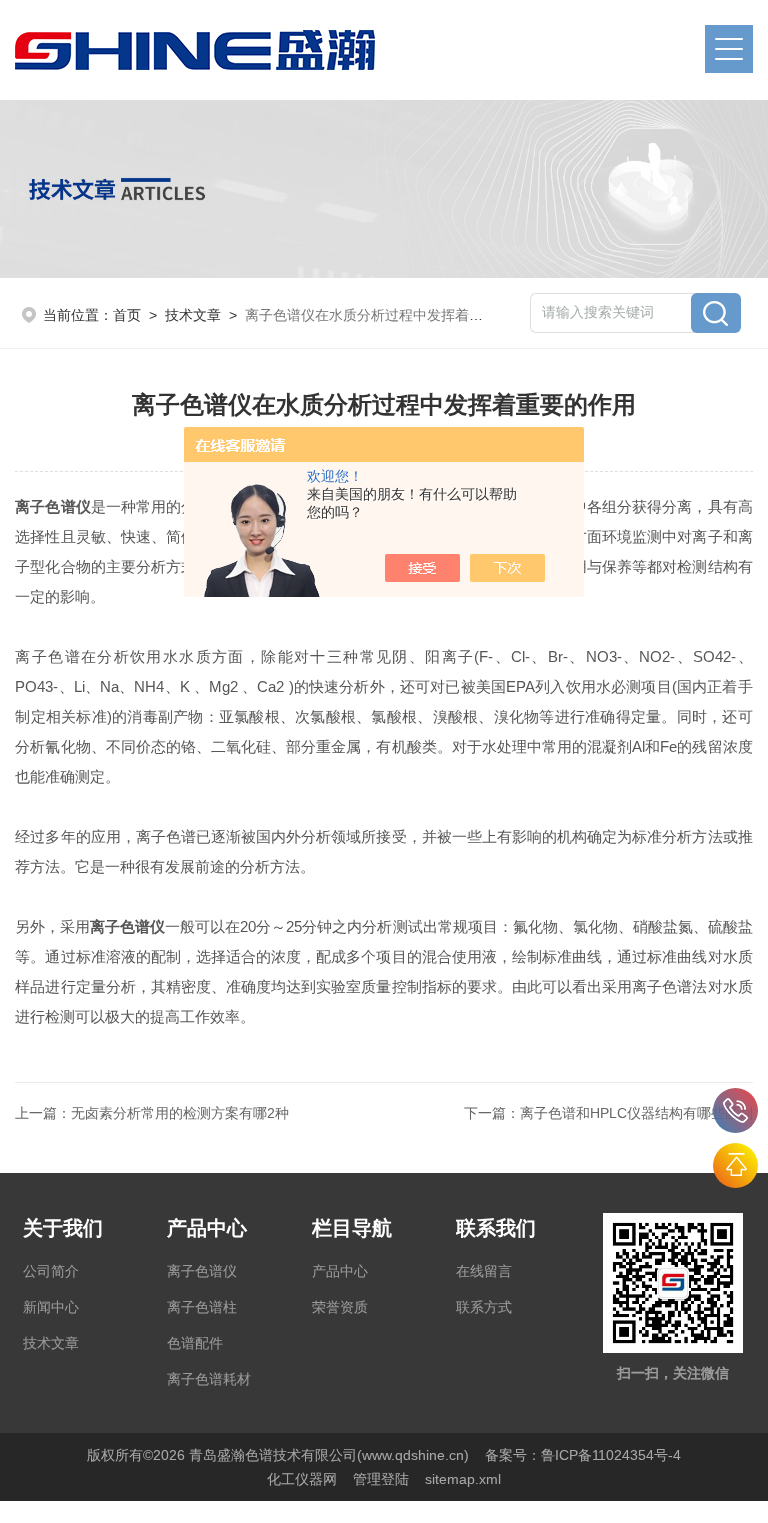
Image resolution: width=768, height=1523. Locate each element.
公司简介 (51, 1271)
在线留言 (484, 1271)
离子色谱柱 (202, 1307)
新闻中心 (51, 1307)
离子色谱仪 (202, 1271)
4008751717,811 (735, 1110)
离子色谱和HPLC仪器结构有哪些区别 (636, 1113)
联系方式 (484, 1307)
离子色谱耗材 (209, 1379)
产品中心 (340, 1271)
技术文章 (193, 315)
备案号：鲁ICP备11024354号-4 (583, 1455)
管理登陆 (381, 1479)
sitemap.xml (463, 1479)
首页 (127, 315)
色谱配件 (195, 1343)
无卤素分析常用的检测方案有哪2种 (180, 1113)
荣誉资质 (340, 1307)
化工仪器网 (302, 1479)
